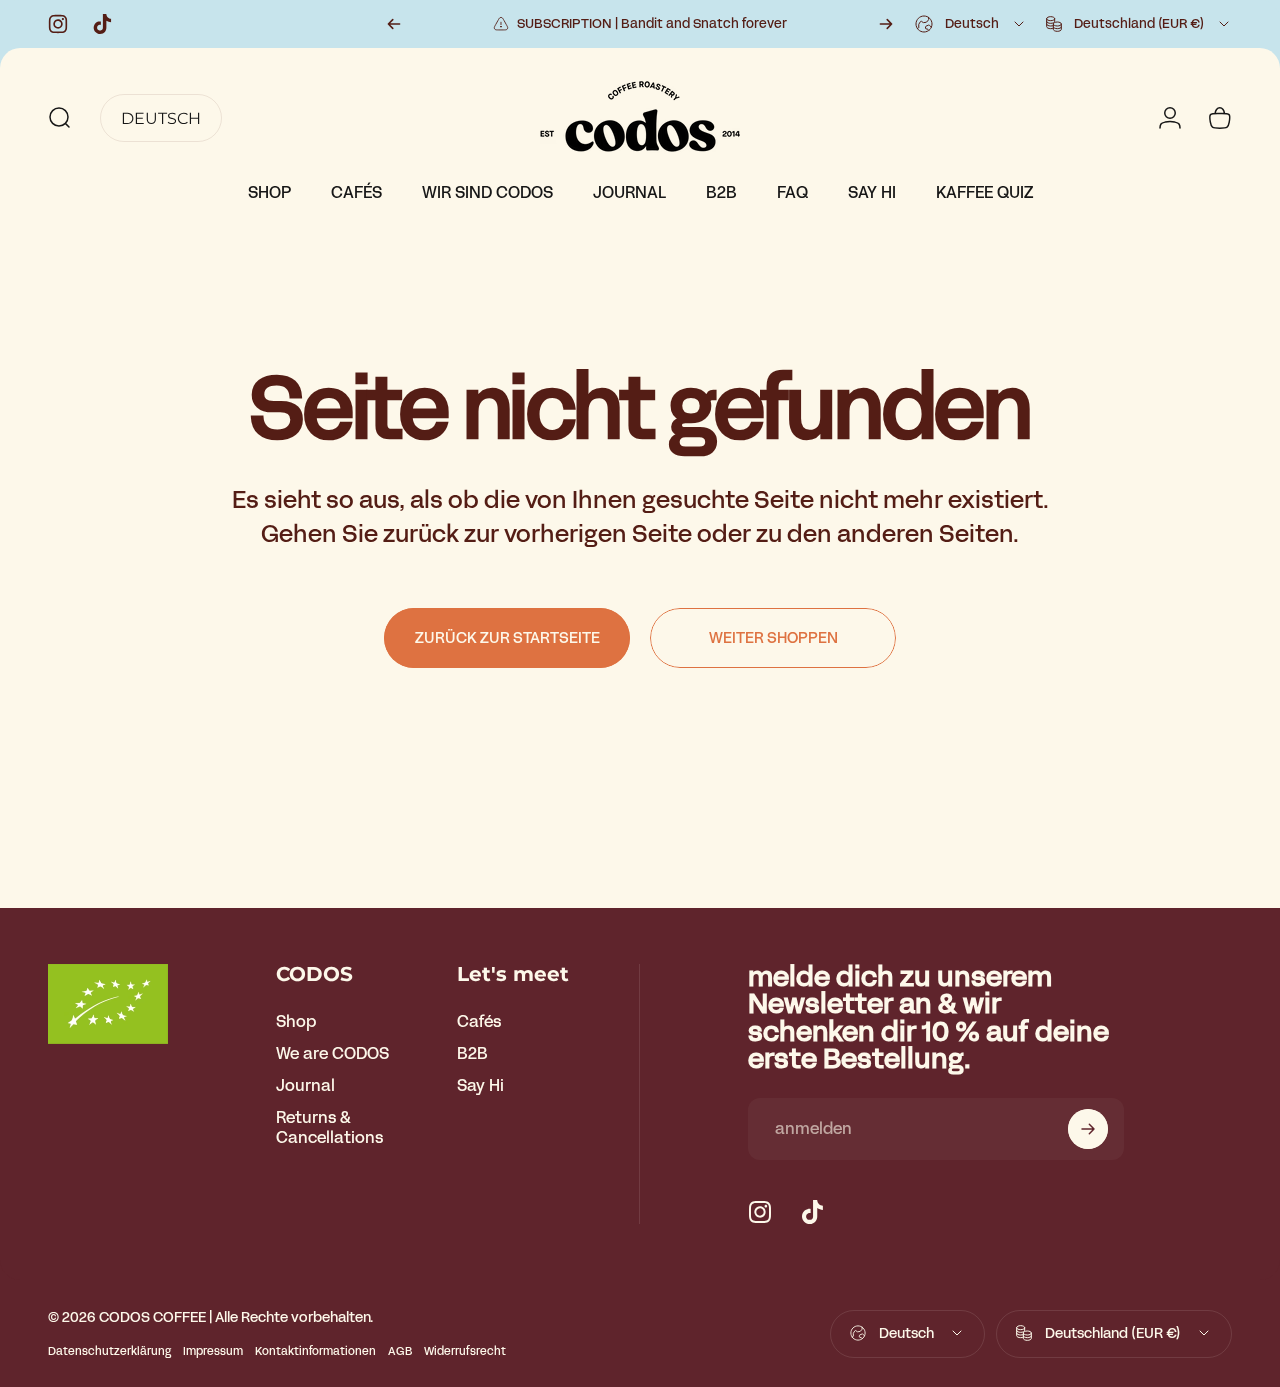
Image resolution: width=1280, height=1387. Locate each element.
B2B (472, 1054)
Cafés (479, 1022)
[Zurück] (394, 24)
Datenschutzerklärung (109, 1351)
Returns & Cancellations (329, 1128)
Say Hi (480, 1086)
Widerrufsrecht (465, 1351)
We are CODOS (332, 1054)
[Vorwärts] (886, 24)
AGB (400, 1351)
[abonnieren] (1088, 1129)
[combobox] (971, 24)
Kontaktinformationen (315, 1351)
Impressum (213, 1351)
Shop (296, 1022)
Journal (305, 1086)
